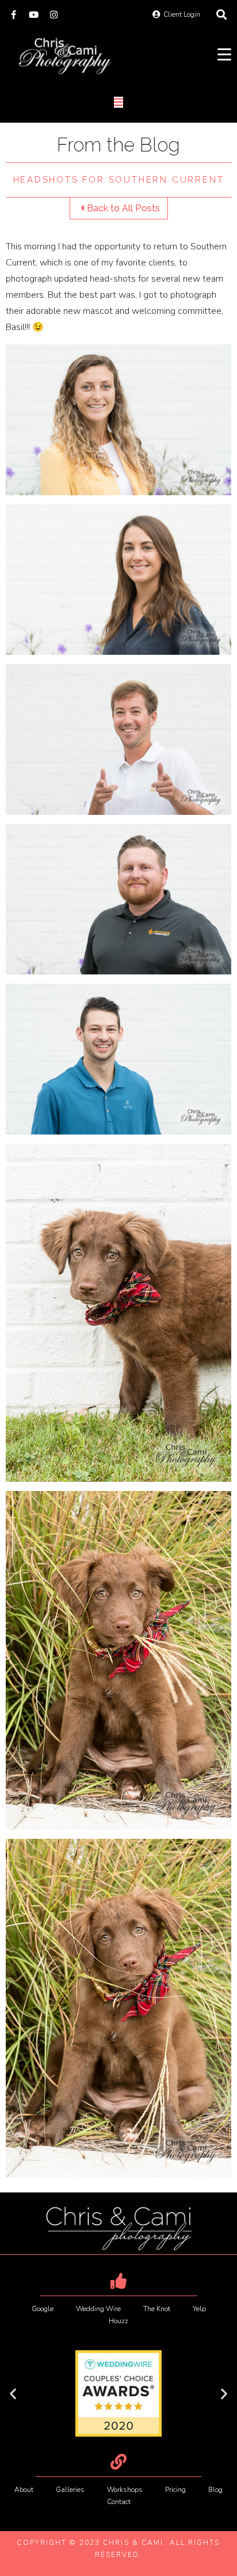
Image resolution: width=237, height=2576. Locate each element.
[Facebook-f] (14, 15)
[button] (13, 2393)
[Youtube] (34, 15)
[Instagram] (54, 15)
